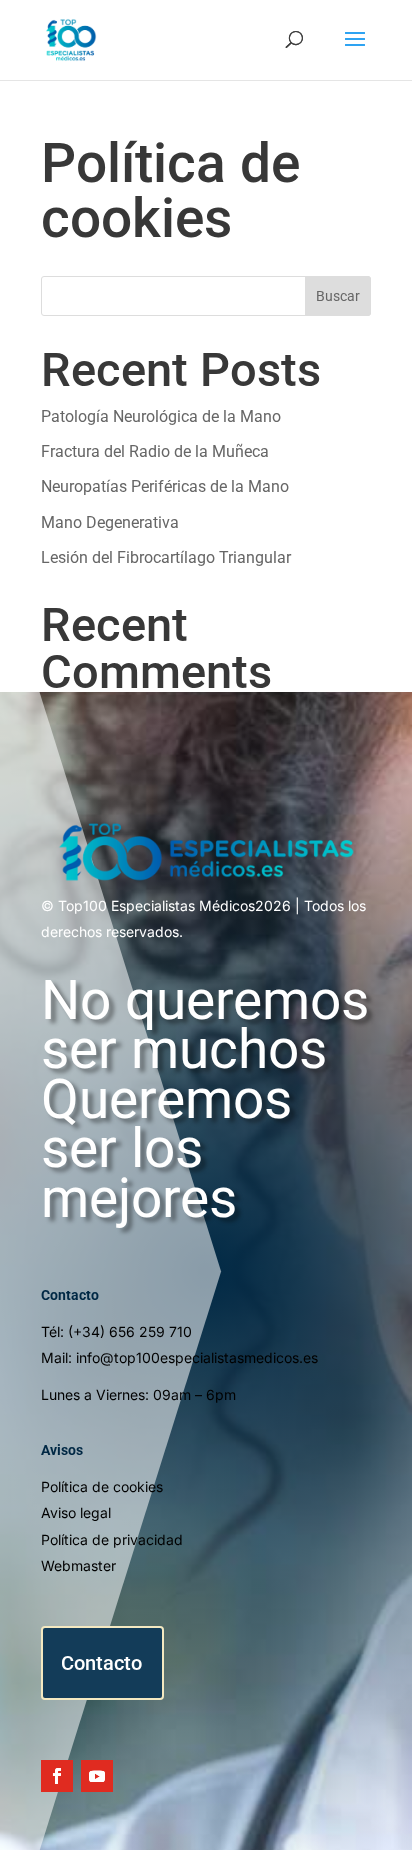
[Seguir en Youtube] (97, 1776)
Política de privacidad (112, 1539)
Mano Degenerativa (110, 522)
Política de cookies (102, 1486)
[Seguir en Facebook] (57, 1776)
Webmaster (78, 1565)
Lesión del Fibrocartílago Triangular (166, 557)
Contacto (101, 1663)
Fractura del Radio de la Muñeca (155, 451)
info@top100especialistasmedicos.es (197, 1357)
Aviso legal (76, 1512)
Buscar (338, 296)
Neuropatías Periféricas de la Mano (165, 486)
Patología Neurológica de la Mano (161, 416)
